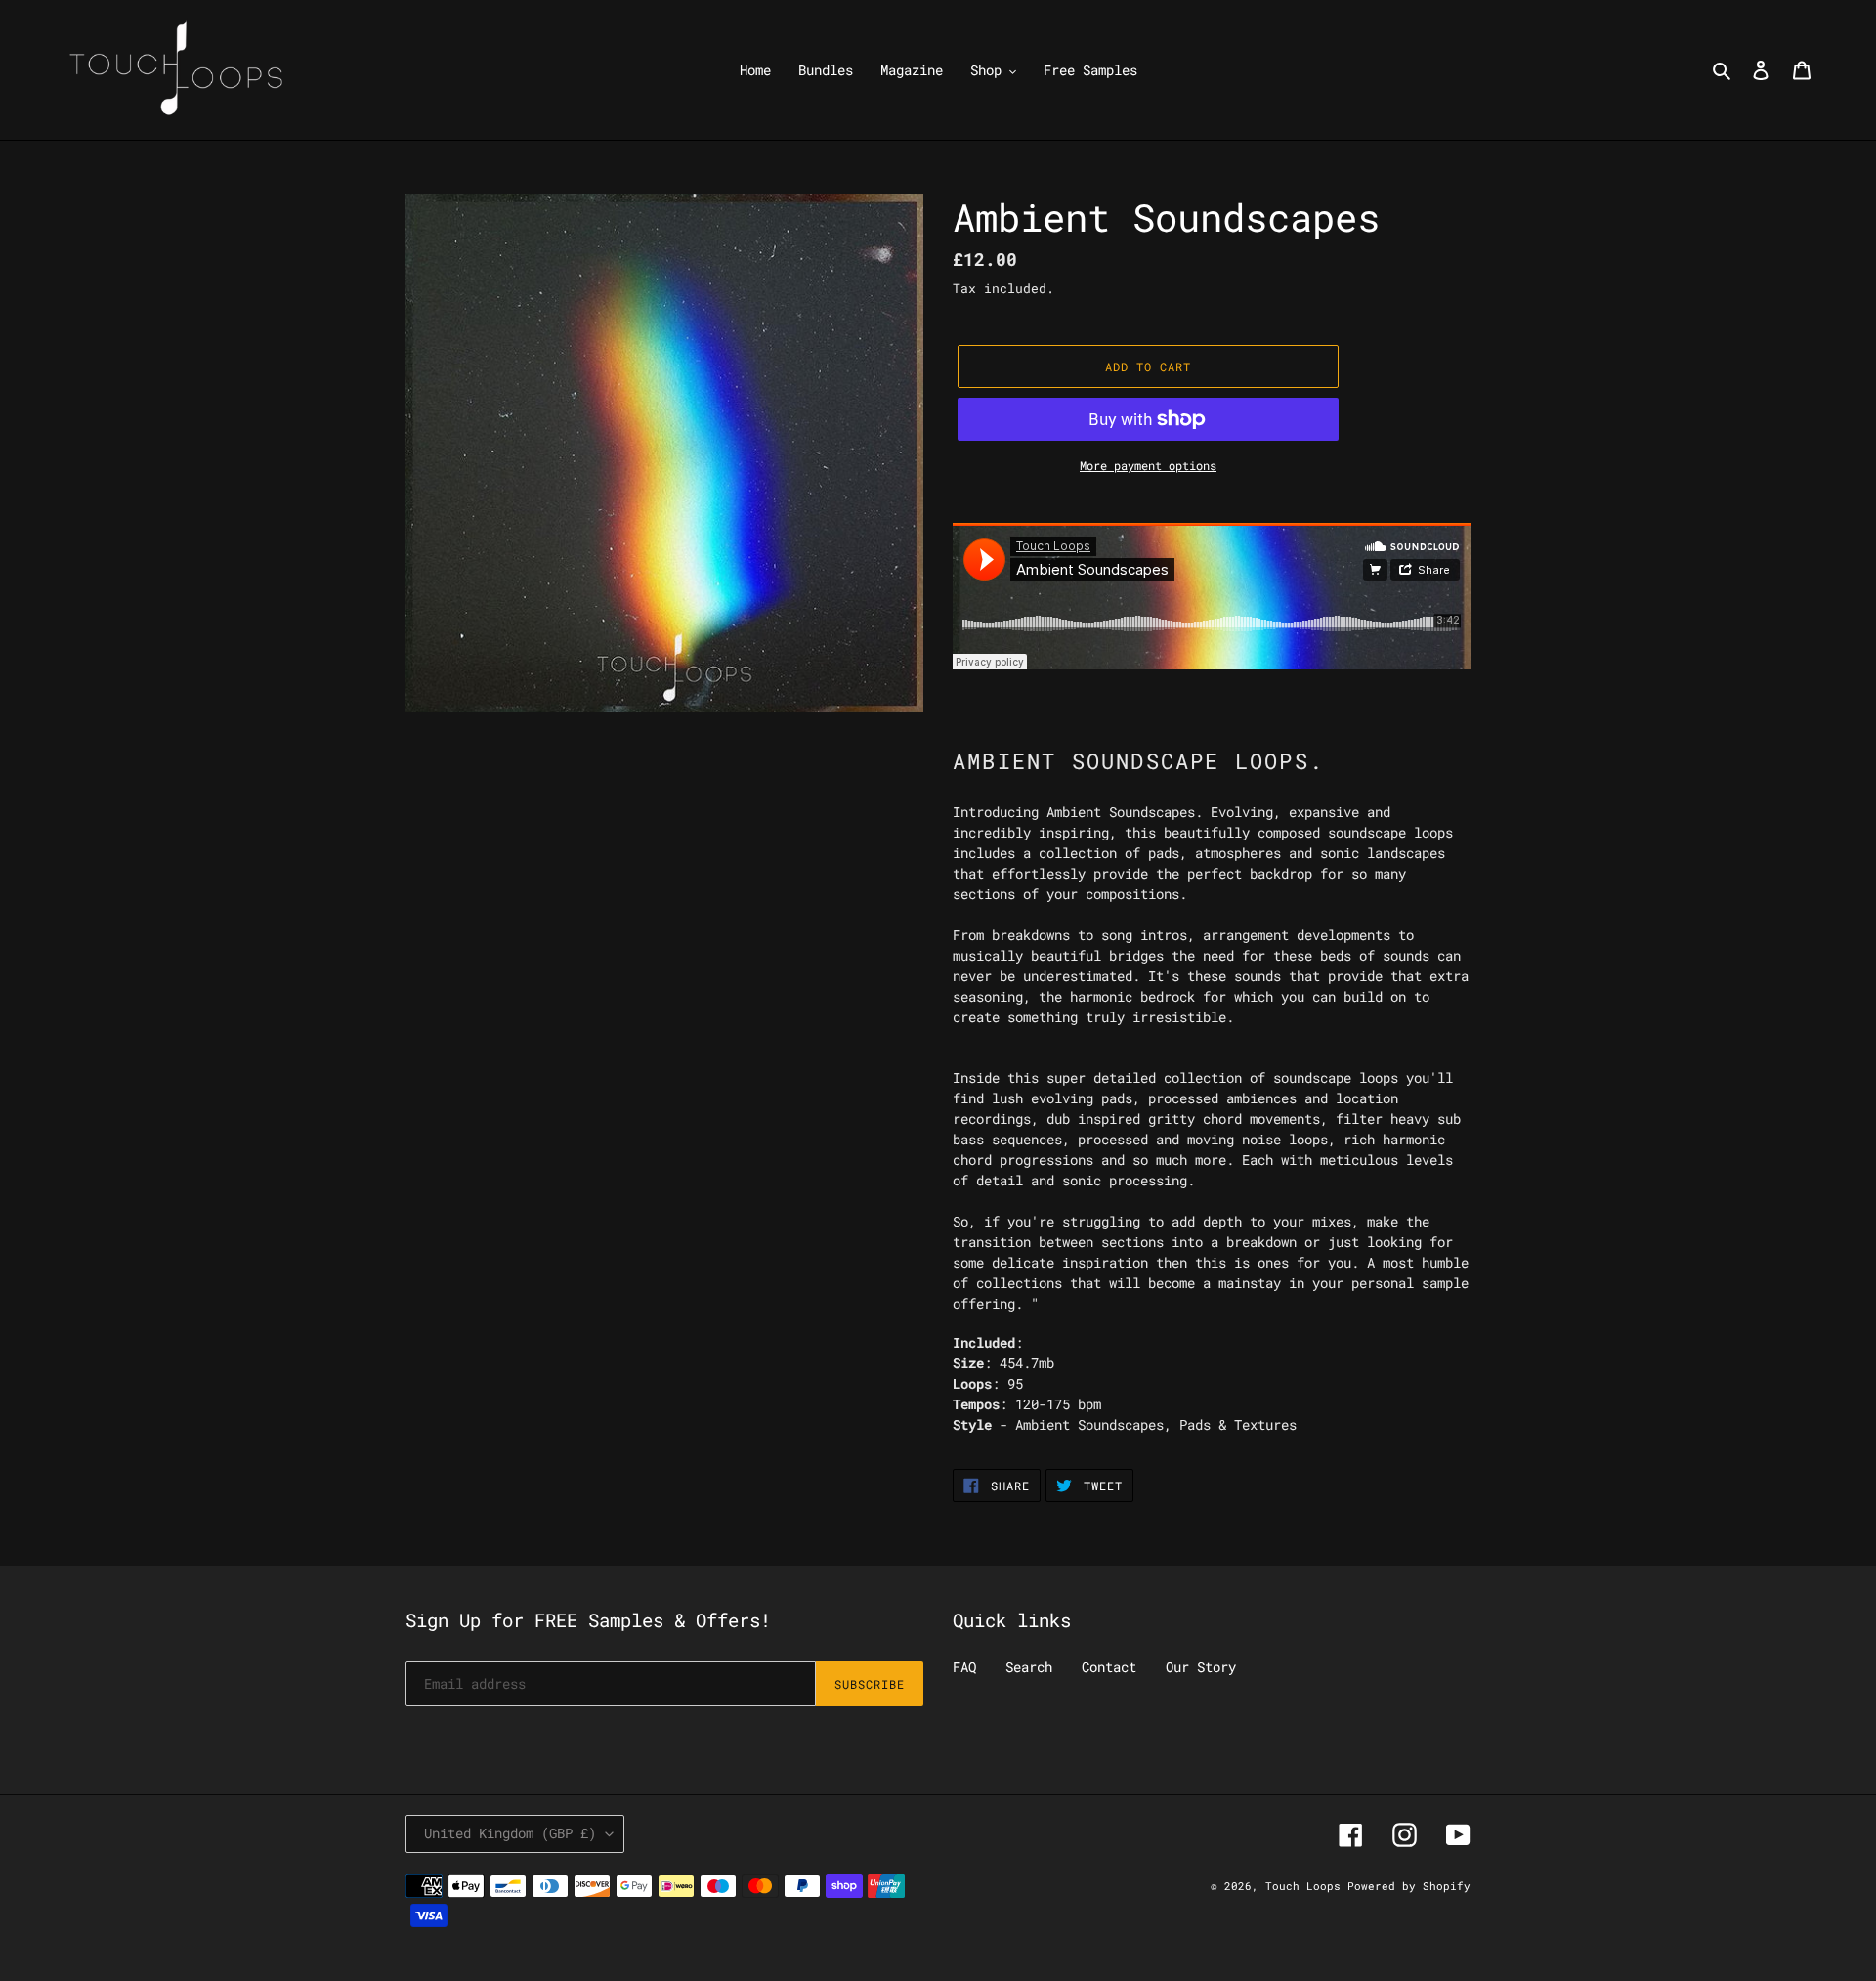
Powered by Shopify (1409, 1886)
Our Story (1201, 1667)
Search (1029, 1667)
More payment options (1148, 465)
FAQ (964, 1667)
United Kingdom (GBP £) (510, 1833)
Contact (1109, 1667)
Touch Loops (1306, 1886)
